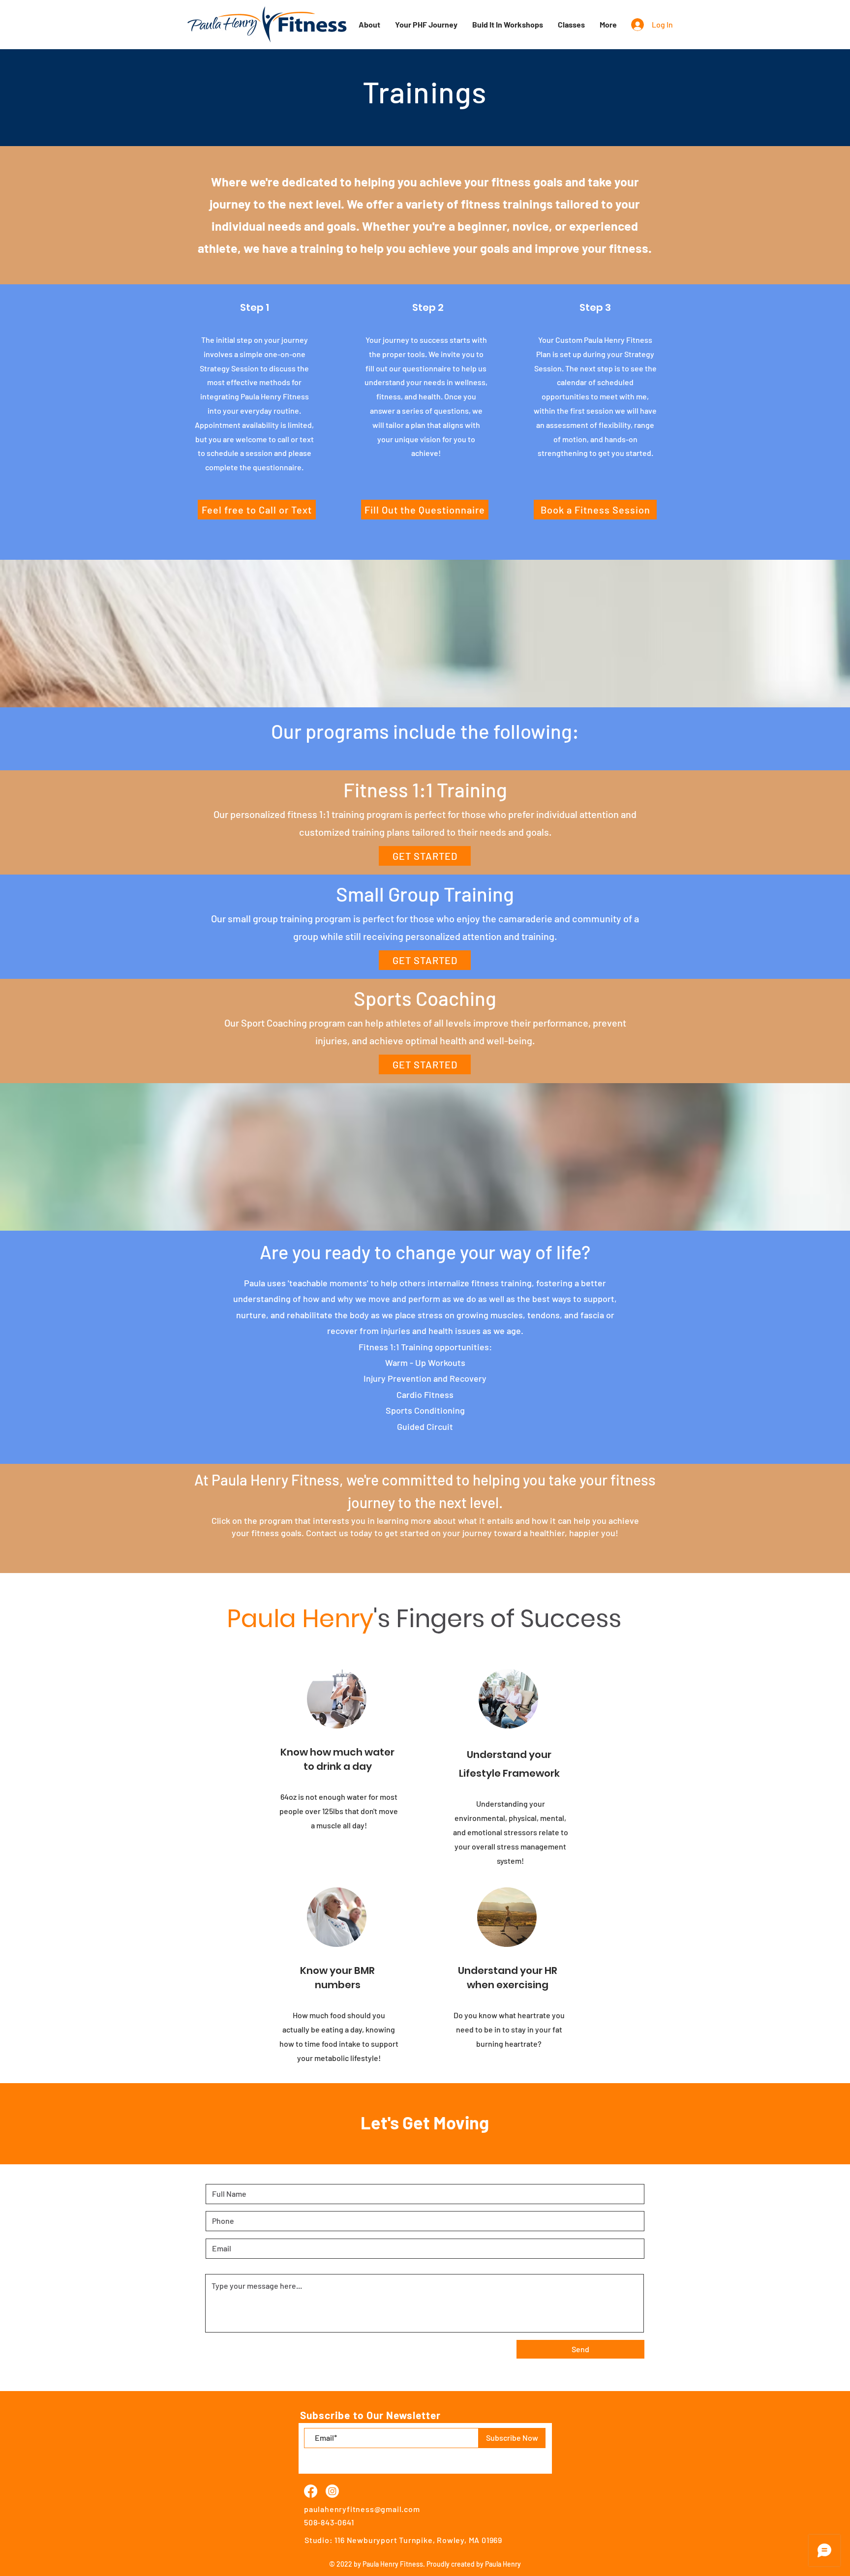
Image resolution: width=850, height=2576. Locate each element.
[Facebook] (311, 2491)
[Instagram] (332, 2491)
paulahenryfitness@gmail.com (362, 2509)
